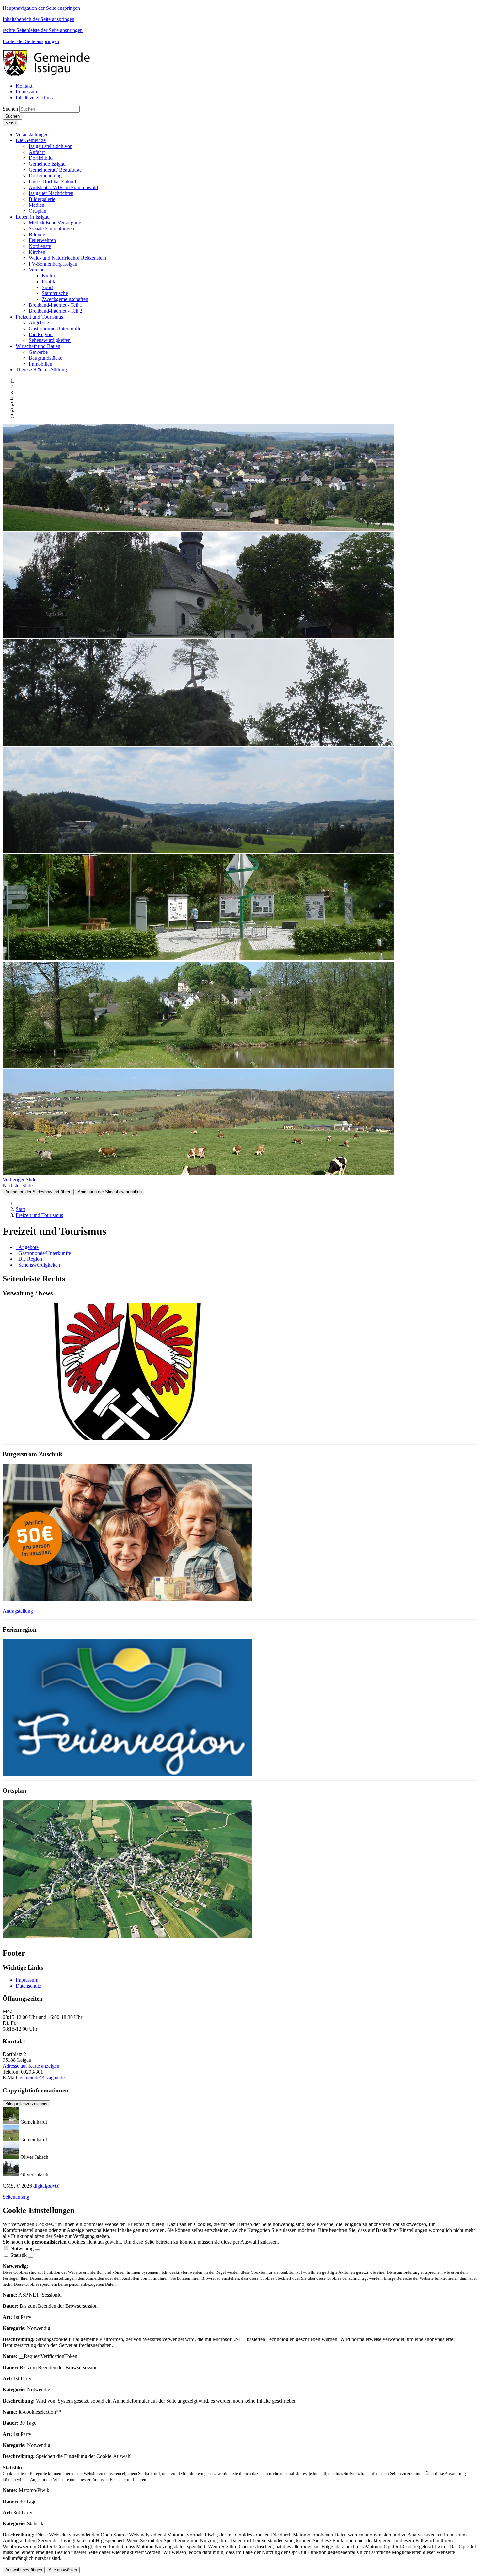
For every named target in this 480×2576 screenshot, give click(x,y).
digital (46, 2186)
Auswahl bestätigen (24, 2570)
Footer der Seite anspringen (31, 41)
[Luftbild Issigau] (240, 1870)
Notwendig (22, 2248)
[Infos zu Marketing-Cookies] (31, 2257)
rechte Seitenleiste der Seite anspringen (43, 30)
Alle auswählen (63, 2570)
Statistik (19, 2255)
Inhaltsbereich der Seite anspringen (39, 19)
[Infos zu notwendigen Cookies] (38, 2250)
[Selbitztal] (240, 1708)
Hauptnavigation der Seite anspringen (41, 8)
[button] (32, 134)
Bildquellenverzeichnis (26, 2104)
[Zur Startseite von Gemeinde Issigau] (50, 75)
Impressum (27, 1980)
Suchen (10, 109)
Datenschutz (28, 1986)
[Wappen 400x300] (240, 1372)
